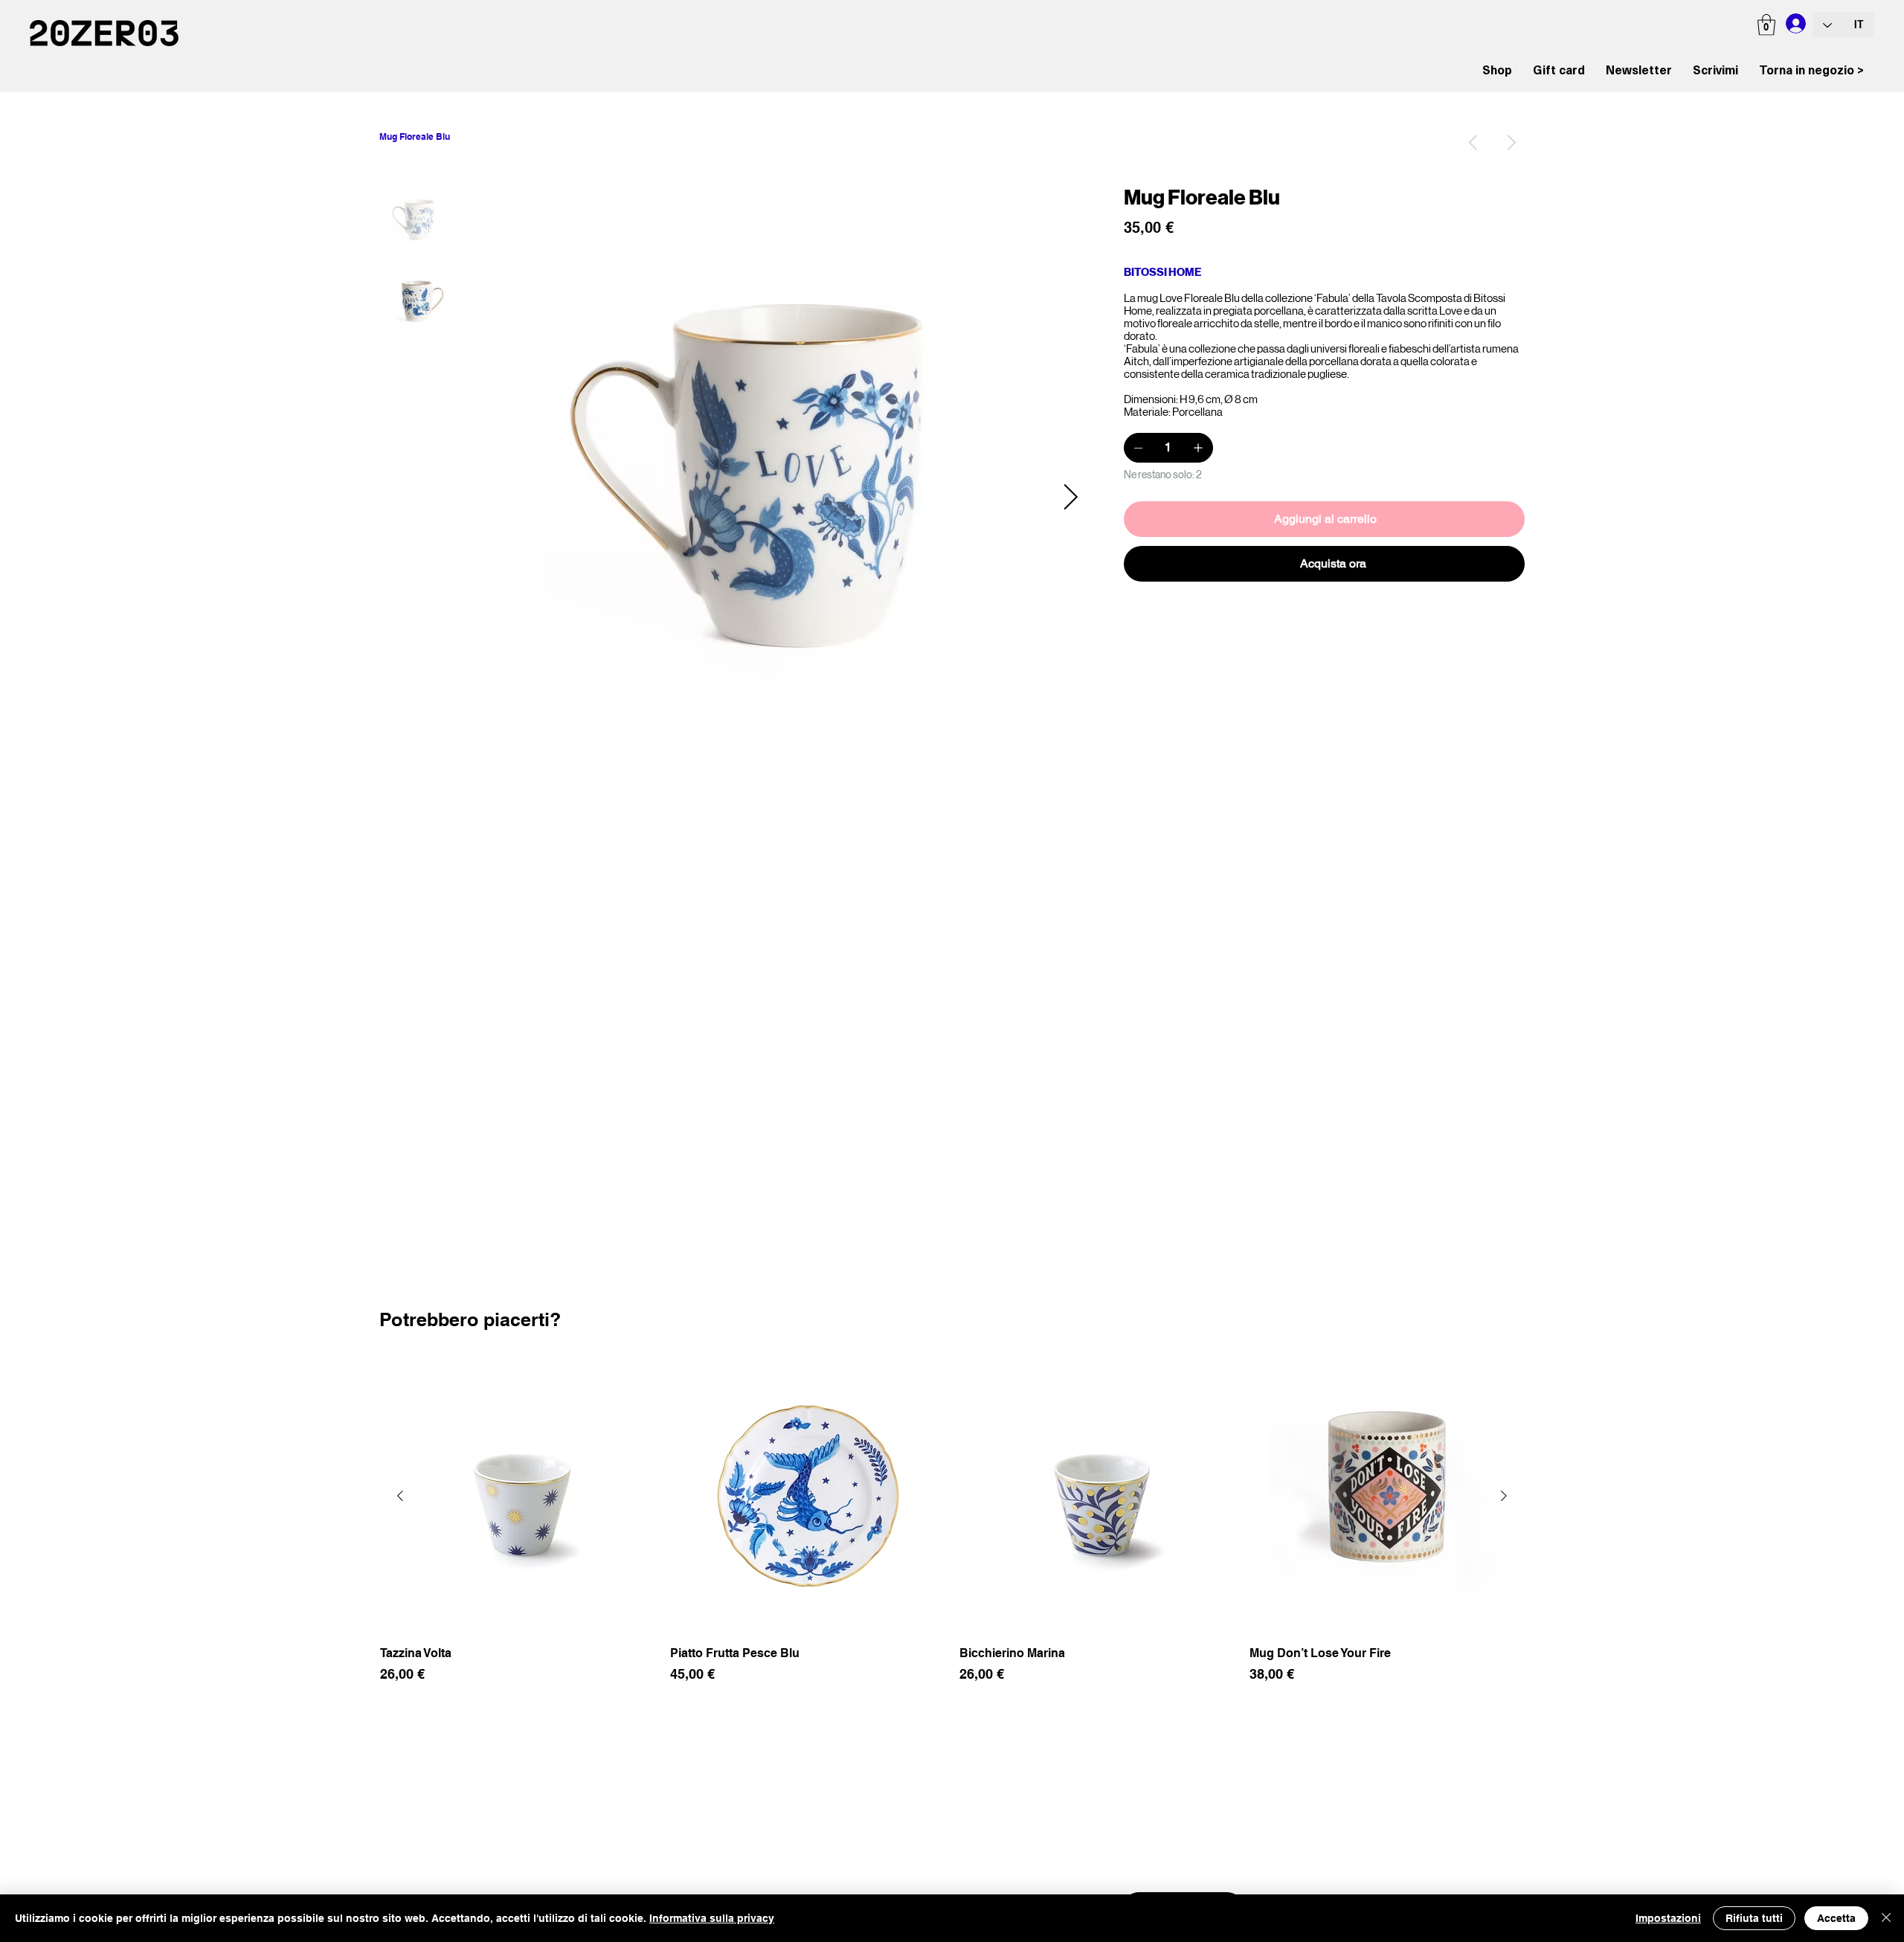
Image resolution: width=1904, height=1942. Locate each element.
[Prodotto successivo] (1504, 1496)
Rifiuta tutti (1754, 1918)
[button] (1766, 25)
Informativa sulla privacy (712, 1918)
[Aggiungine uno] (1198, 448)
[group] (952, 1530)
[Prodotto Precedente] (400, 1496)
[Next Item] (1070, 498)
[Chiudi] (1886, 1918)
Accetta (1836, 1918)
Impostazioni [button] (1668, 1918)
